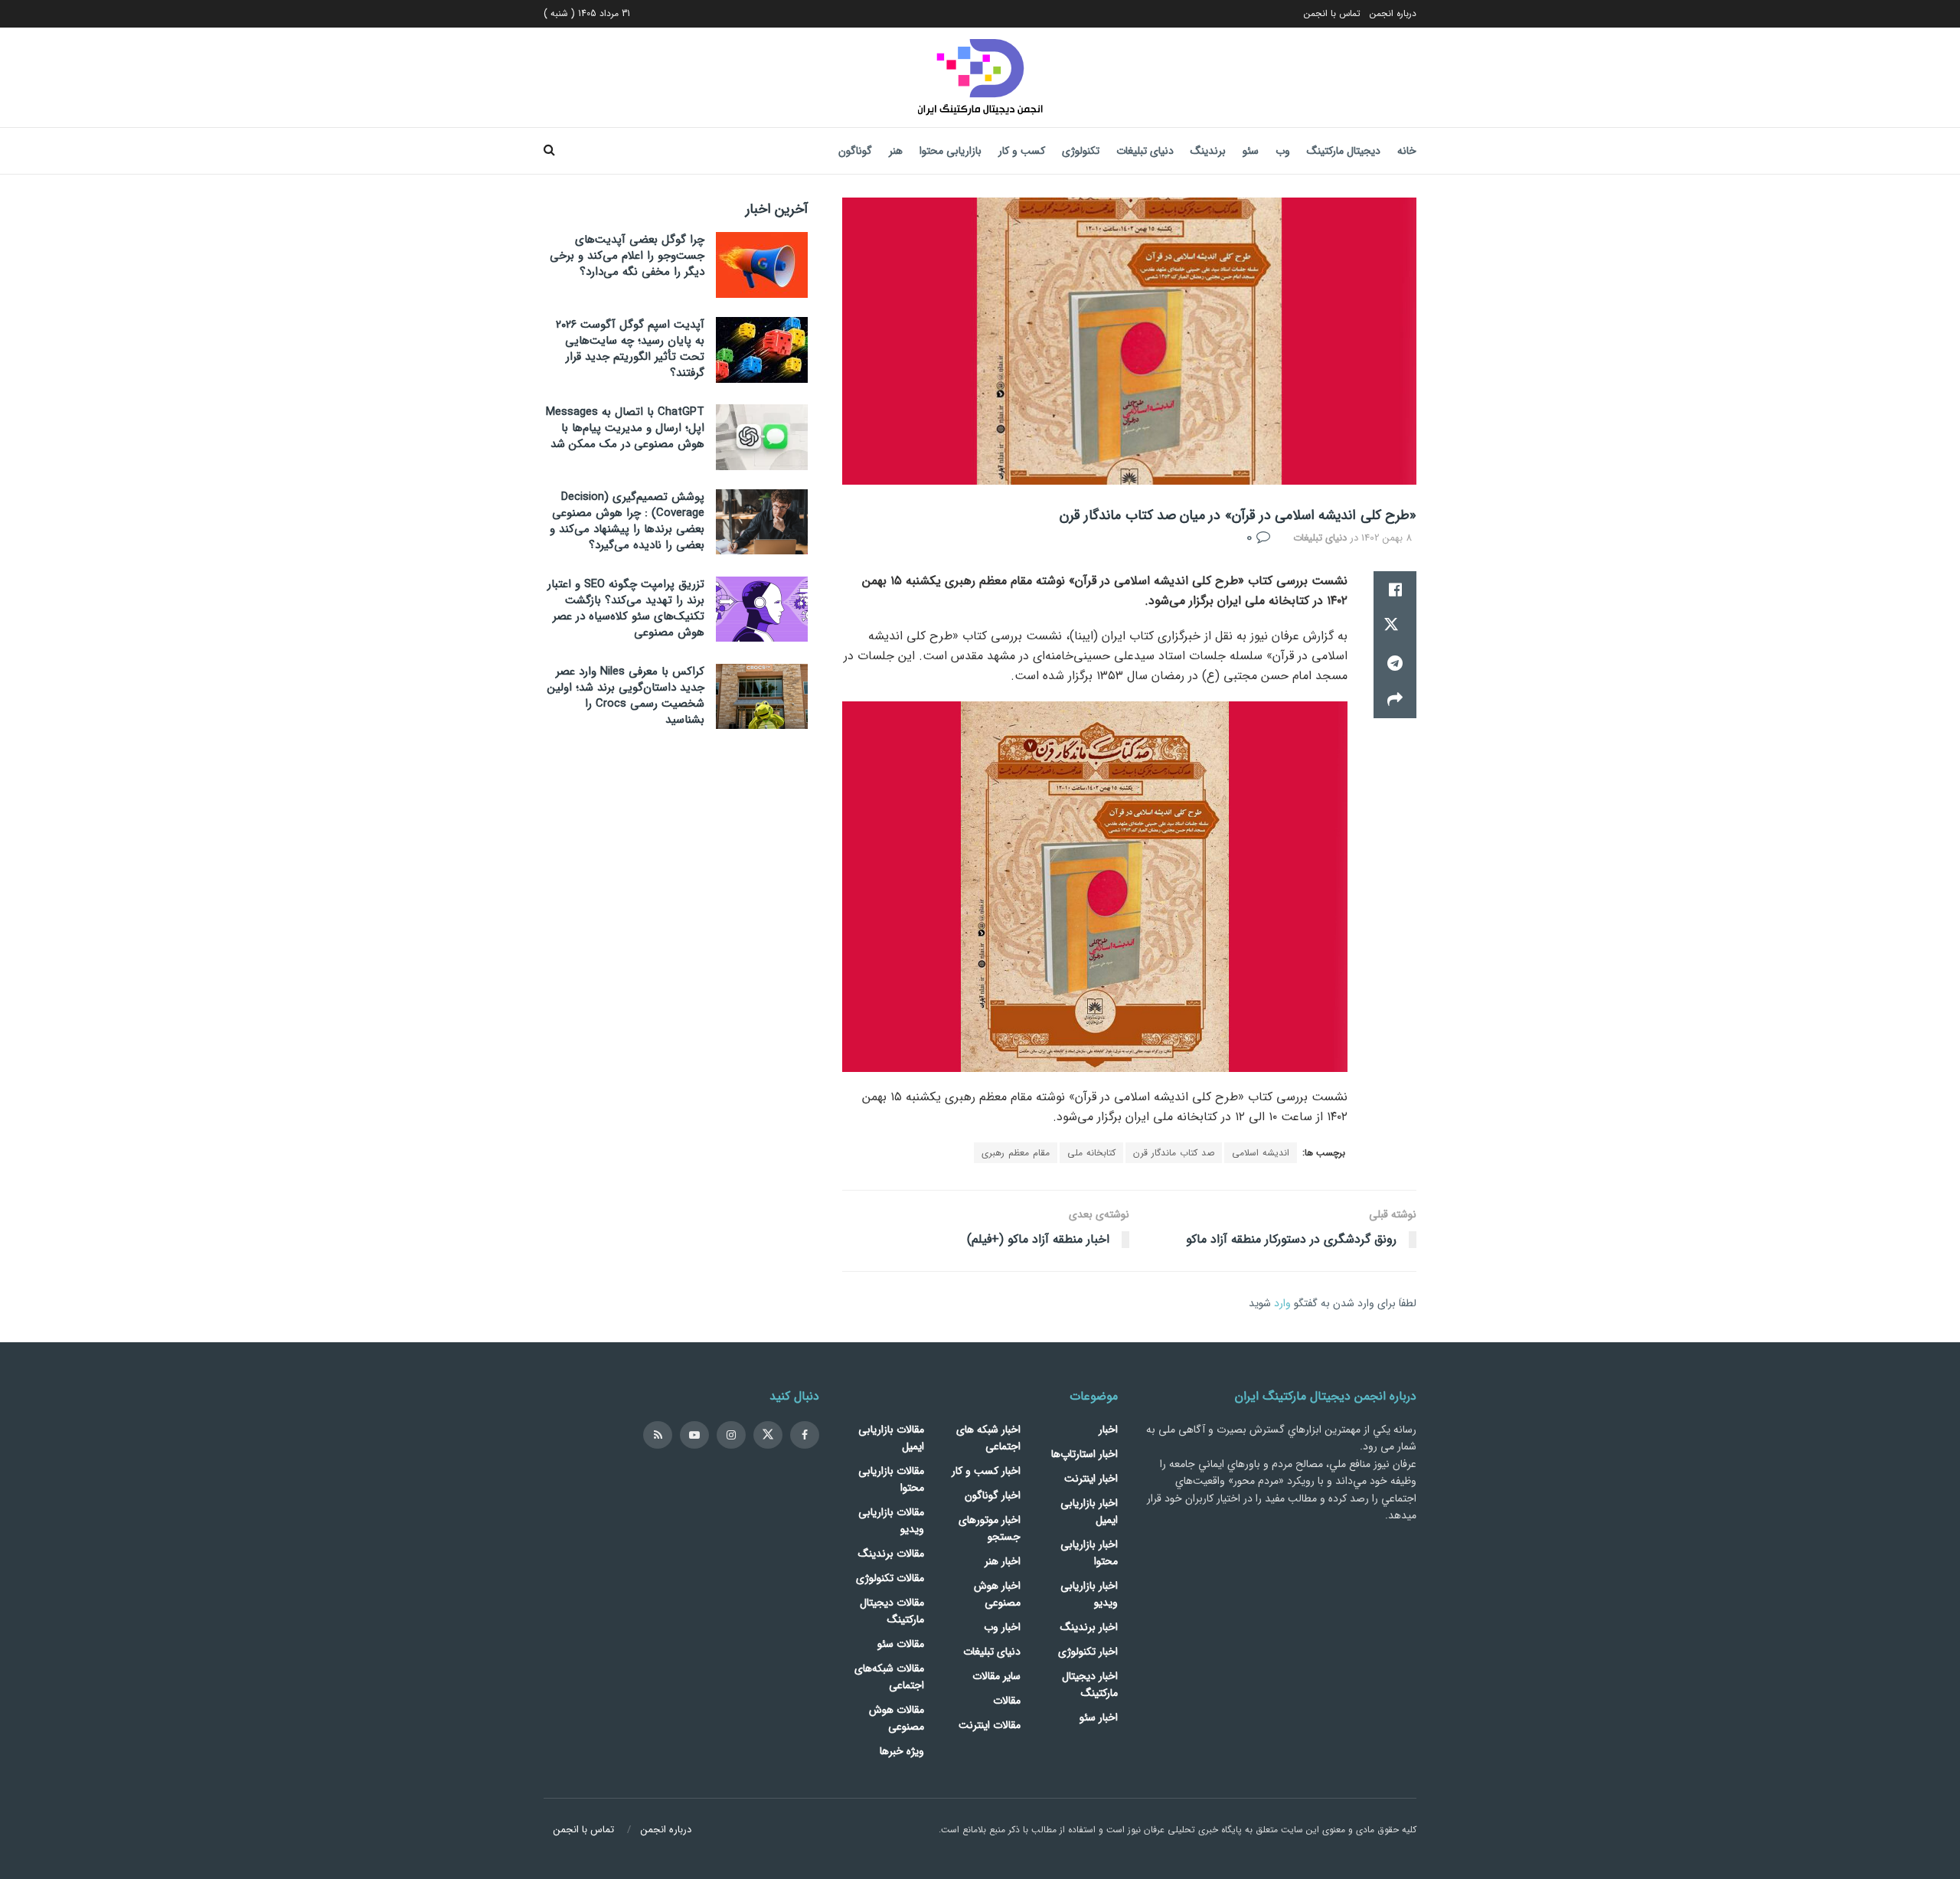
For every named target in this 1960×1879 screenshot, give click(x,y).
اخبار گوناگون (993, 1495)
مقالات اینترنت (990, 1725)
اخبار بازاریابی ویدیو (1089, 1594)
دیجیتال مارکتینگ (1344, 151)
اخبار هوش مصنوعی (997, 1594)
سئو (1251, 151)
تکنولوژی (1081, 151)
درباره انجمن (1393, 13)
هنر (896, 151)
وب (1283, 151)
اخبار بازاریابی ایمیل (1089, 1511)
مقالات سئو (901, 1644)
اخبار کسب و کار (986, 1471)
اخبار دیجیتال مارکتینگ (1090, 1685)
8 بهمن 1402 (1387, 538)
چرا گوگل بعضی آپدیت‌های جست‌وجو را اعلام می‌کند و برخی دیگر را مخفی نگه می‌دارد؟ (627, 256)
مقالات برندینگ (891, 1554)
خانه (1407, 151)
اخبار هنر (1003, 1561)
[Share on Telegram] (1395, 663)
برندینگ (1208, 151)
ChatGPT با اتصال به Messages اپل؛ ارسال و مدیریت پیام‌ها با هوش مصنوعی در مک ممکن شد (625, 428)
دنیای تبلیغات (1145, 151)
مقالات (1007, 1701)
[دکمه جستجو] (549, 151)
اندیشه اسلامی (1261, 1153)
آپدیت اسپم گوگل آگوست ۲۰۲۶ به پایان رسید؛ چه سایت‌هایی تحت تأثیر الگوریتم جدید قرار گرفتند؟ (630, 349)
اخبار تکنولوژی (1088, 1652)
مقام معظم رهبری (1016, 1153)
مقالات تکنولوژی (890, 1578)
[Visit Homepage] (980, 77)
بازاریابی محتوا (951, 151)
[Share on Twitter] (1395, 626)
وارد (1282, 1303)
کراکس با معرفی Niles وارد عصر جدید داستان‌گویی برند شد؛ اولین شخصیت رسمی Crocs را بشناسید (626, 696)
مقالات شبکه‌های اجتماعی (889, 1677)
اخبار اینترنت (1091, 1479)
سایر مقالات (996, 1676)
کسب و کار (1022, 151)
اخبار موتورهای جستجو (990, 1528)
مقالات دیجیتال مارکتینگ (892, 1611)
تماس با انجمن (1332, 13)
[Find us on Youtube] (694, 1435)
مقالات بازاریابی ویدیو (891, 1521)
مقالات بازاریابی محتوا (891, 1479)
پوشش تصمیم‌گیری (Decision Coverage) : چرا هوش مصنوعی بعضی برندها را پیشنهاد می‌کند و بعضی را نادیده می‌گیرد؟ (627, 521)
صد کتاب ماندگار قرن (1174, 1153)
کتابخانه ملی (1091, 1153)
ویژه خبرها (902, 1751)
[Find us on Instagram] (731, 1435)
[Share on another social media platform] (1395, 700)
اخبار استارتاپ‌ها (1085, 1454)
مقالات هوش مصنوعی (897, 1718)
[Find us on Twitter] (768, 1435)
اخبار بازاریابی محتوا (1089, 1553)
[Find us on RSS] (658, 1435)
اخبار (1108, 1430)
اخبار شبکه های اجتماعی (988, 1438)
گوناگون (855, 151)
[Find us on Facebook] (805, 1435)
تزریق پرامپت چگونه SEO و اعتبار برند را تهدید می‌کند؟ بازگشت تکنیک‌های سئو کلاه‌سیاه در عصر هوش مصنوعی (626, 608)
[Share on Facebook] (1395, 590)
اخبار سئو (1099, 1717)
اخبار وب (1002, 1627)
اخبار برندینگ (1089, 1627)
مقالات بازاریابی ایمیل (891, 1438)
